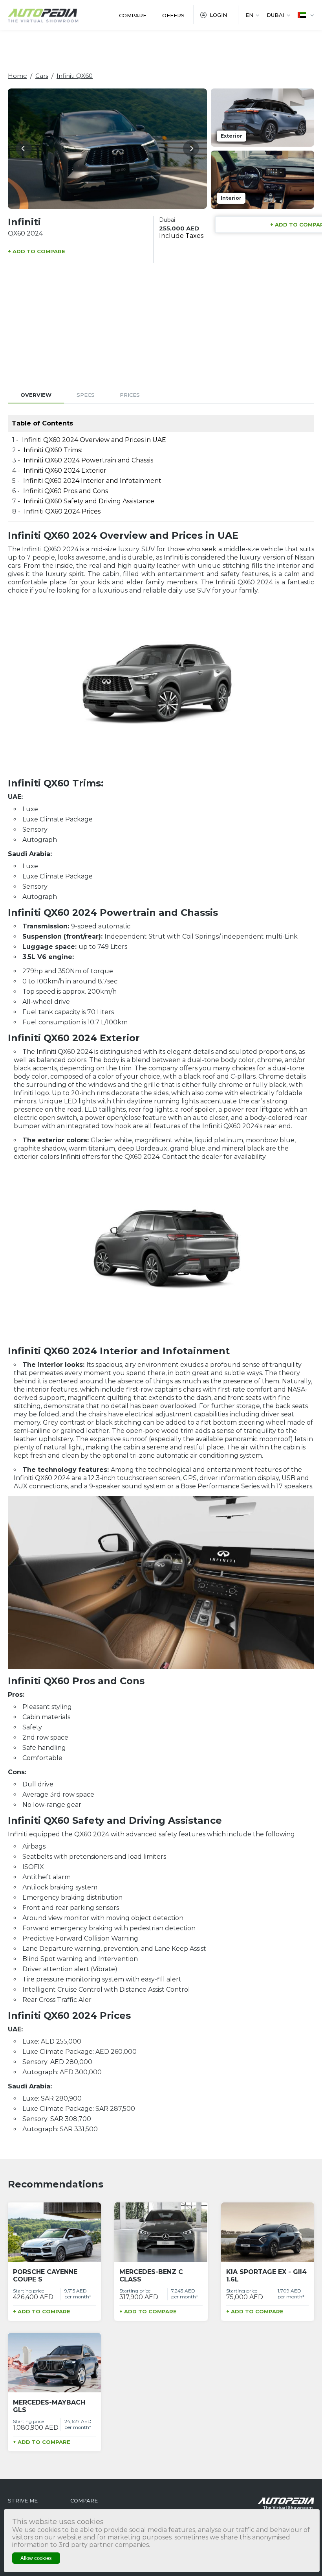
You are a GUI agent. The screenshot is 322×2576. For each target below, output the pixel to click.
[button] (24, 148)
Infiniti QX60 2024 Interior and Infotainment (92, 481)
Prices (130, 395)
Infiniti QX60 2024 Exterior (65, 470)
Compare (133, 15)
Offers (173, 15)
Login (218, 15)
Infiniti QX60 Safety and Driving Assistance (89, 501)
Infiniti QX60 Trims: (53, 450)
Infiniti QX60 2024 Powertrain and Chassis (89, 460)
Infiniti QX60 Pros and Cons (66, 491)
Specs (86, 395)
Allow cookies (36, 2558)
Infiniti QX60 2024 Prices (62, 511)
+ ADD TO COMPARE (37, 251)
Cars (42, 76)
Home (17, 76)
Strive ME (23, 2501)
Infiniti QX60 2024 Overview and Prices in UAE (94, 440)
